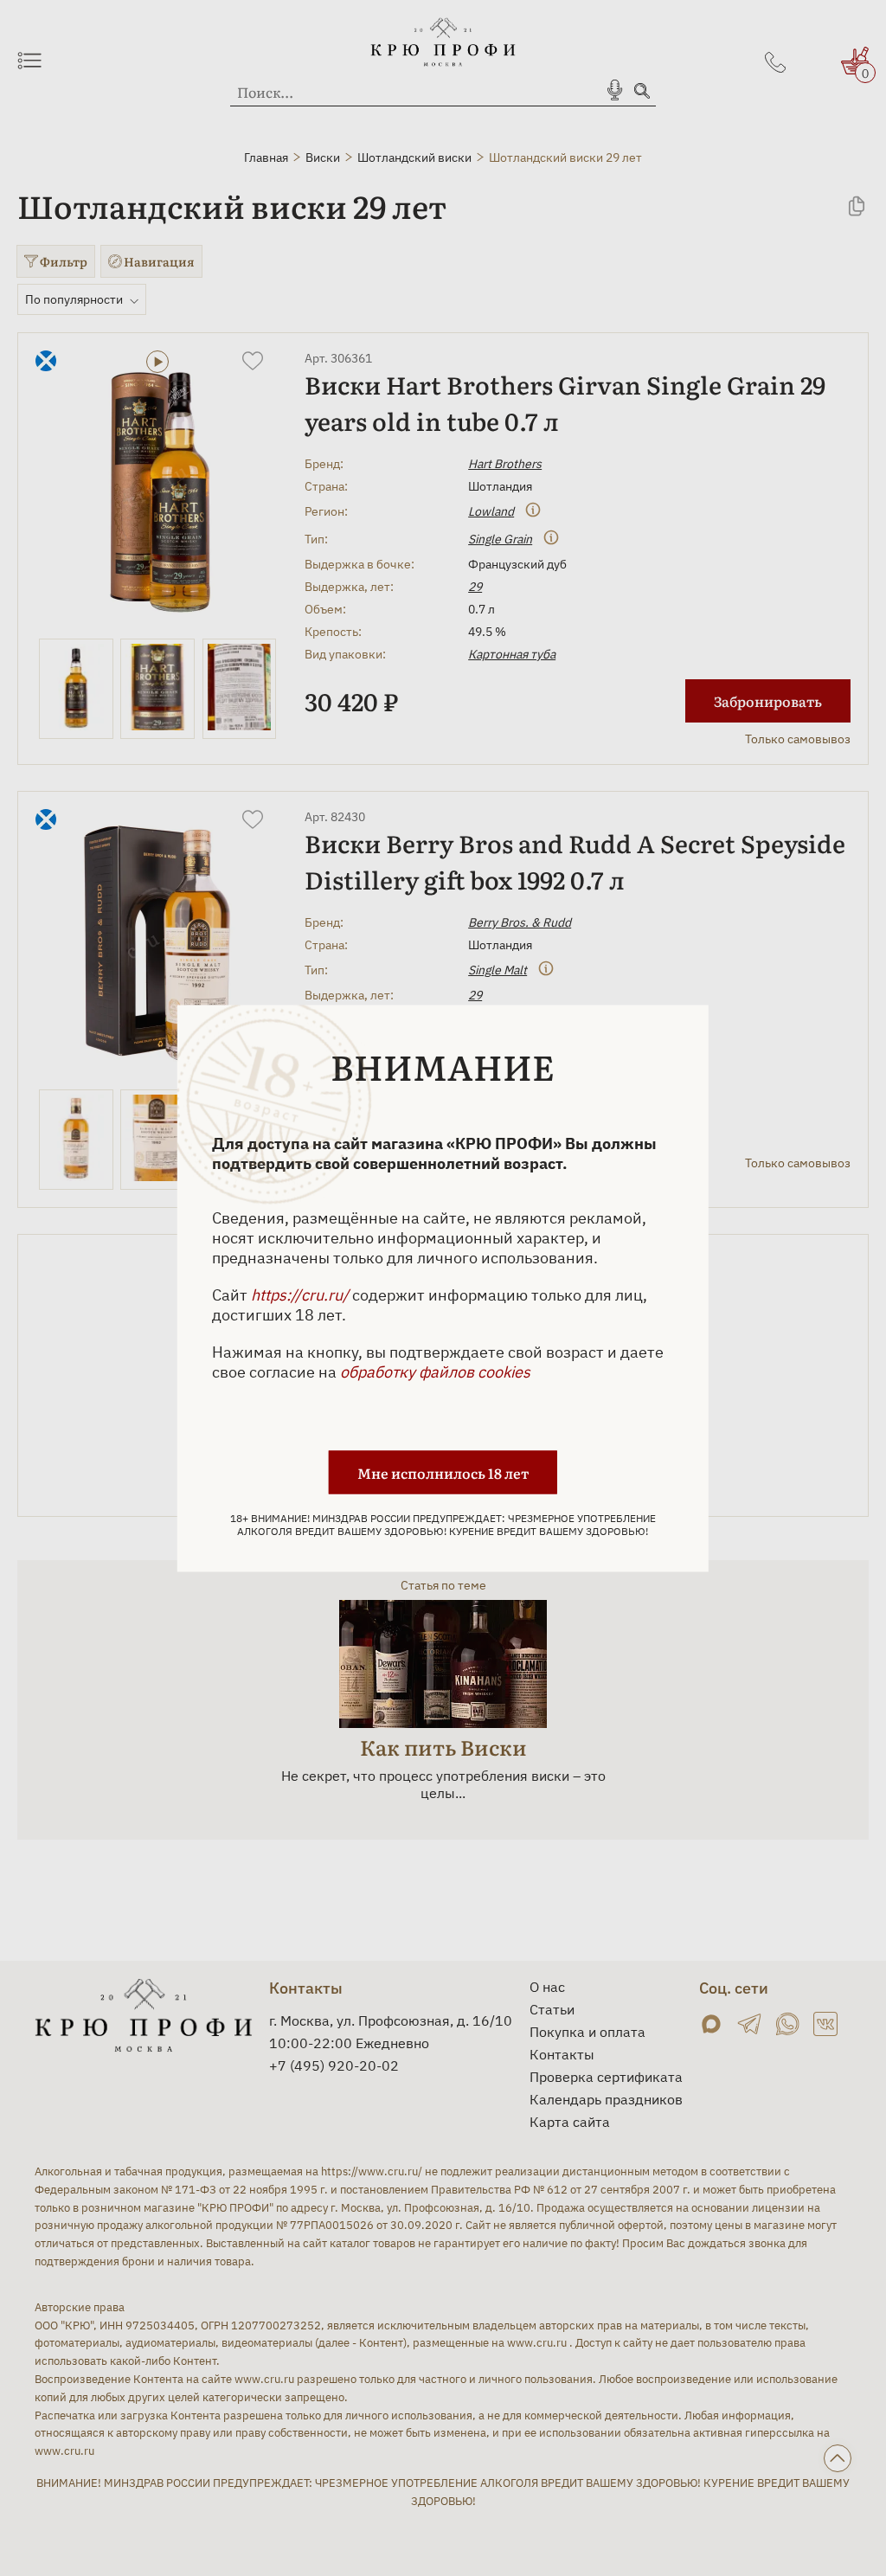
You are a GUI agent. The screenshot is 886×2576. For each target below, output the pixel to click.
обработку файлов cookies (435, 1371)
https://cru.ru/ (300, 1294)
